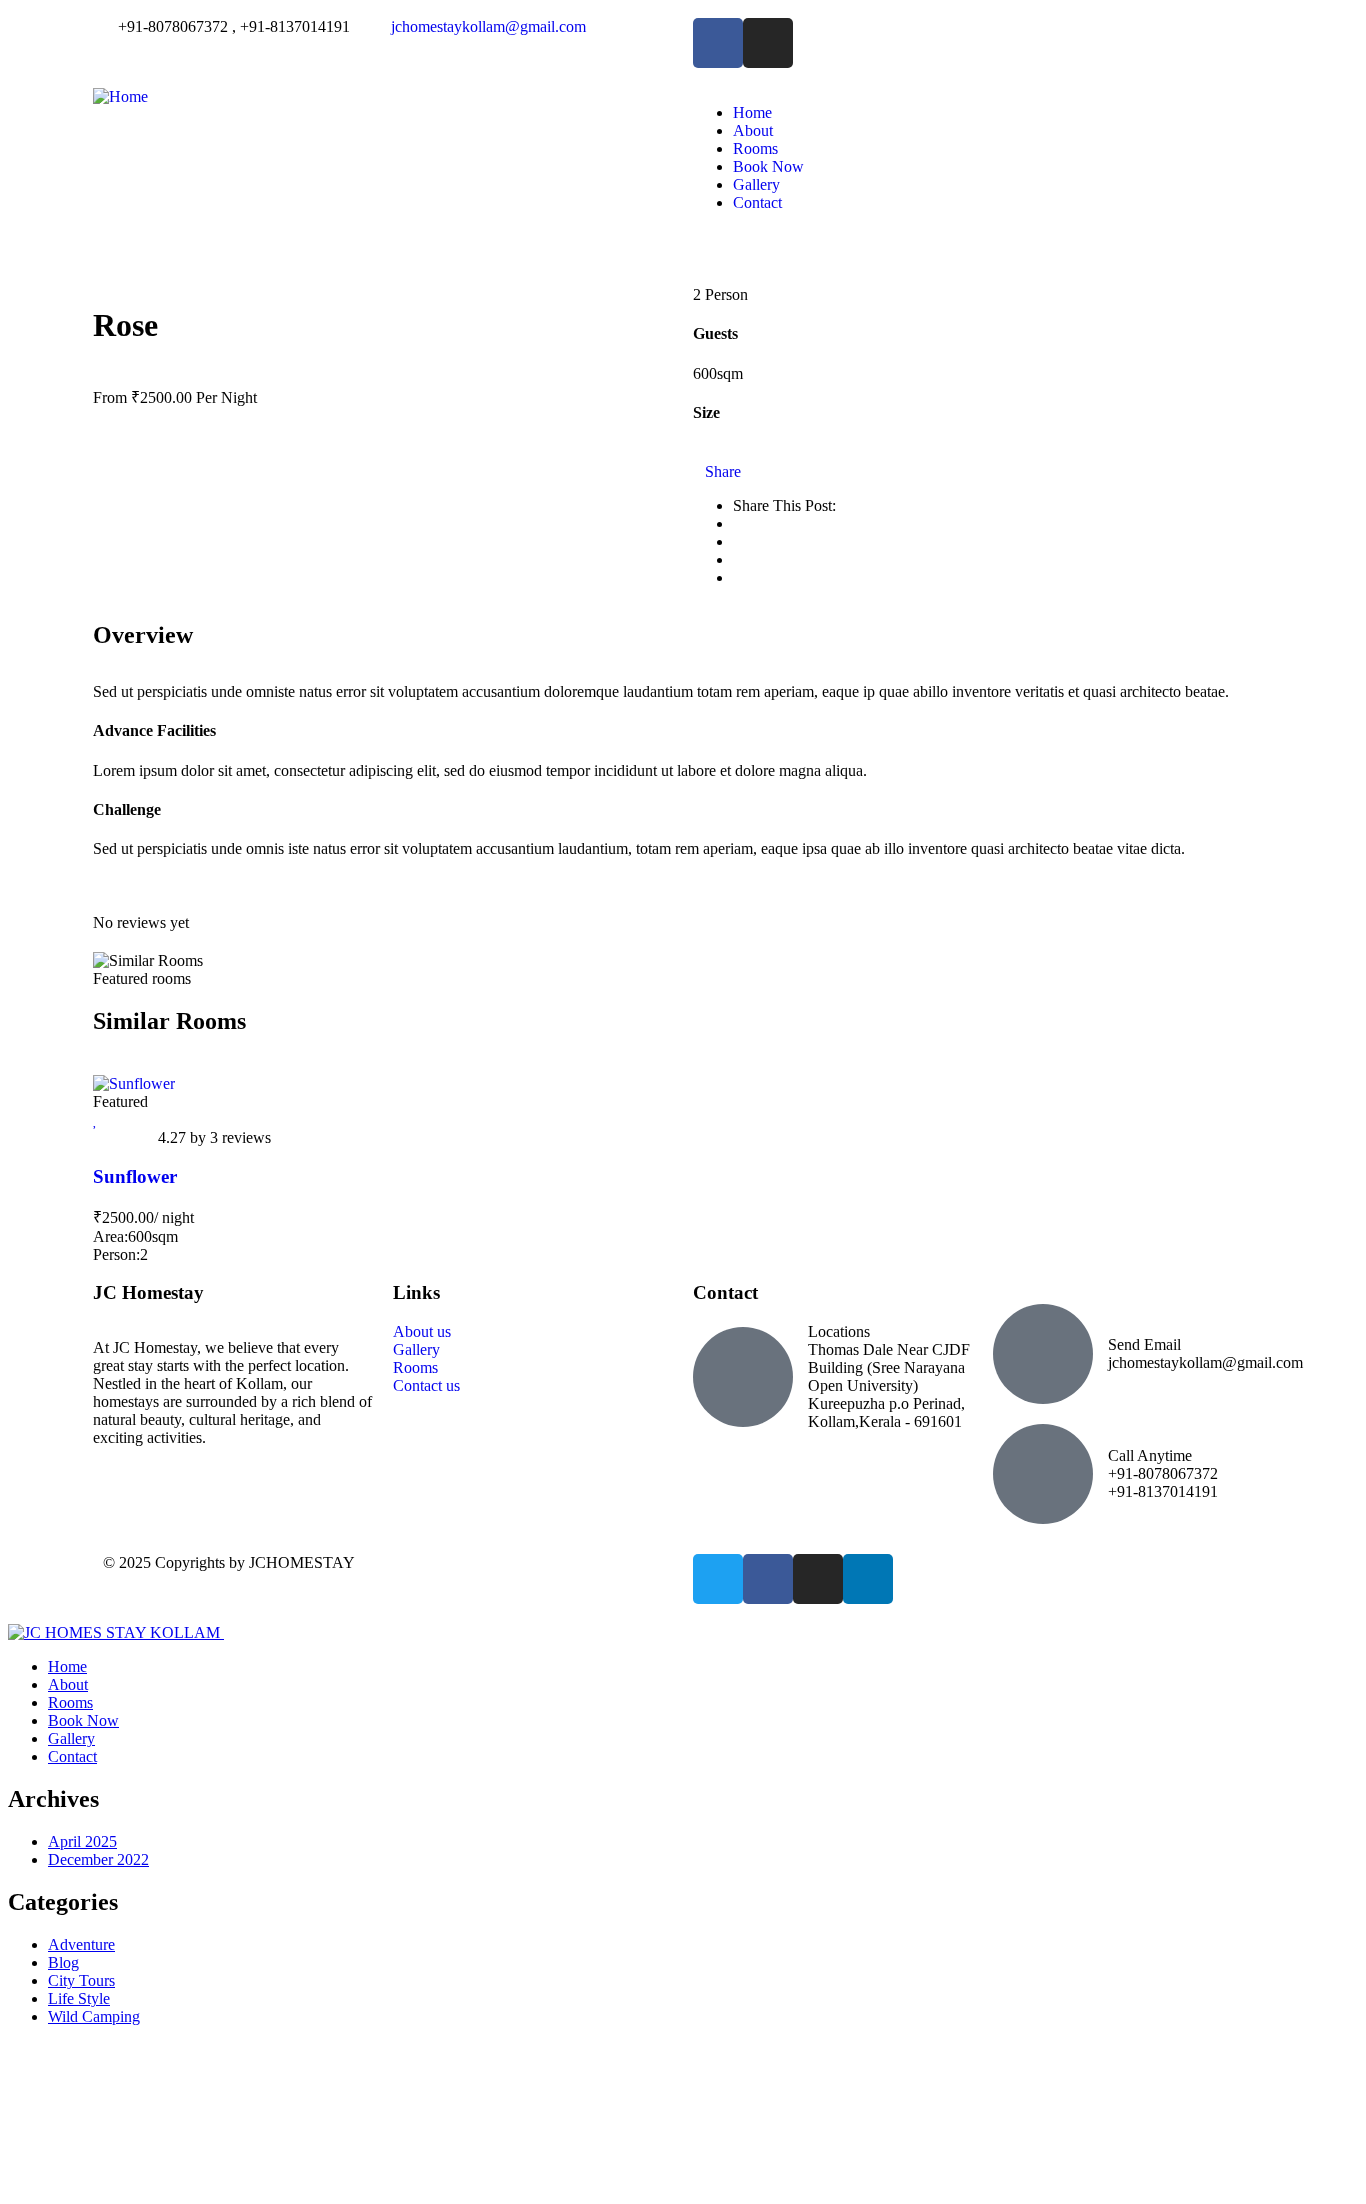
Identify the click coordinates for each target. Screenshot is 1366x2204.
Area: (110, 1236)
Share (723, 471)
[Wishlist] (95, 1119)
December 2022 (98, 1859)
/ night (174, 1217)
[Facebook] (768, 1579)
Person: (116, 1254)
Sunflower (135, 1176)
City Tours (81, 1980)
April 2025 (82, 1841)
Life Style (79, 1998)
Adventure (81, 1944)
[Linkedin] (868, 1579)
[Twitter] (718, 1579)
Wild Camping (94, 2016)
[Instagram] (818, 1579)
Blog (63, 1962)
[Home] (120, 96)
